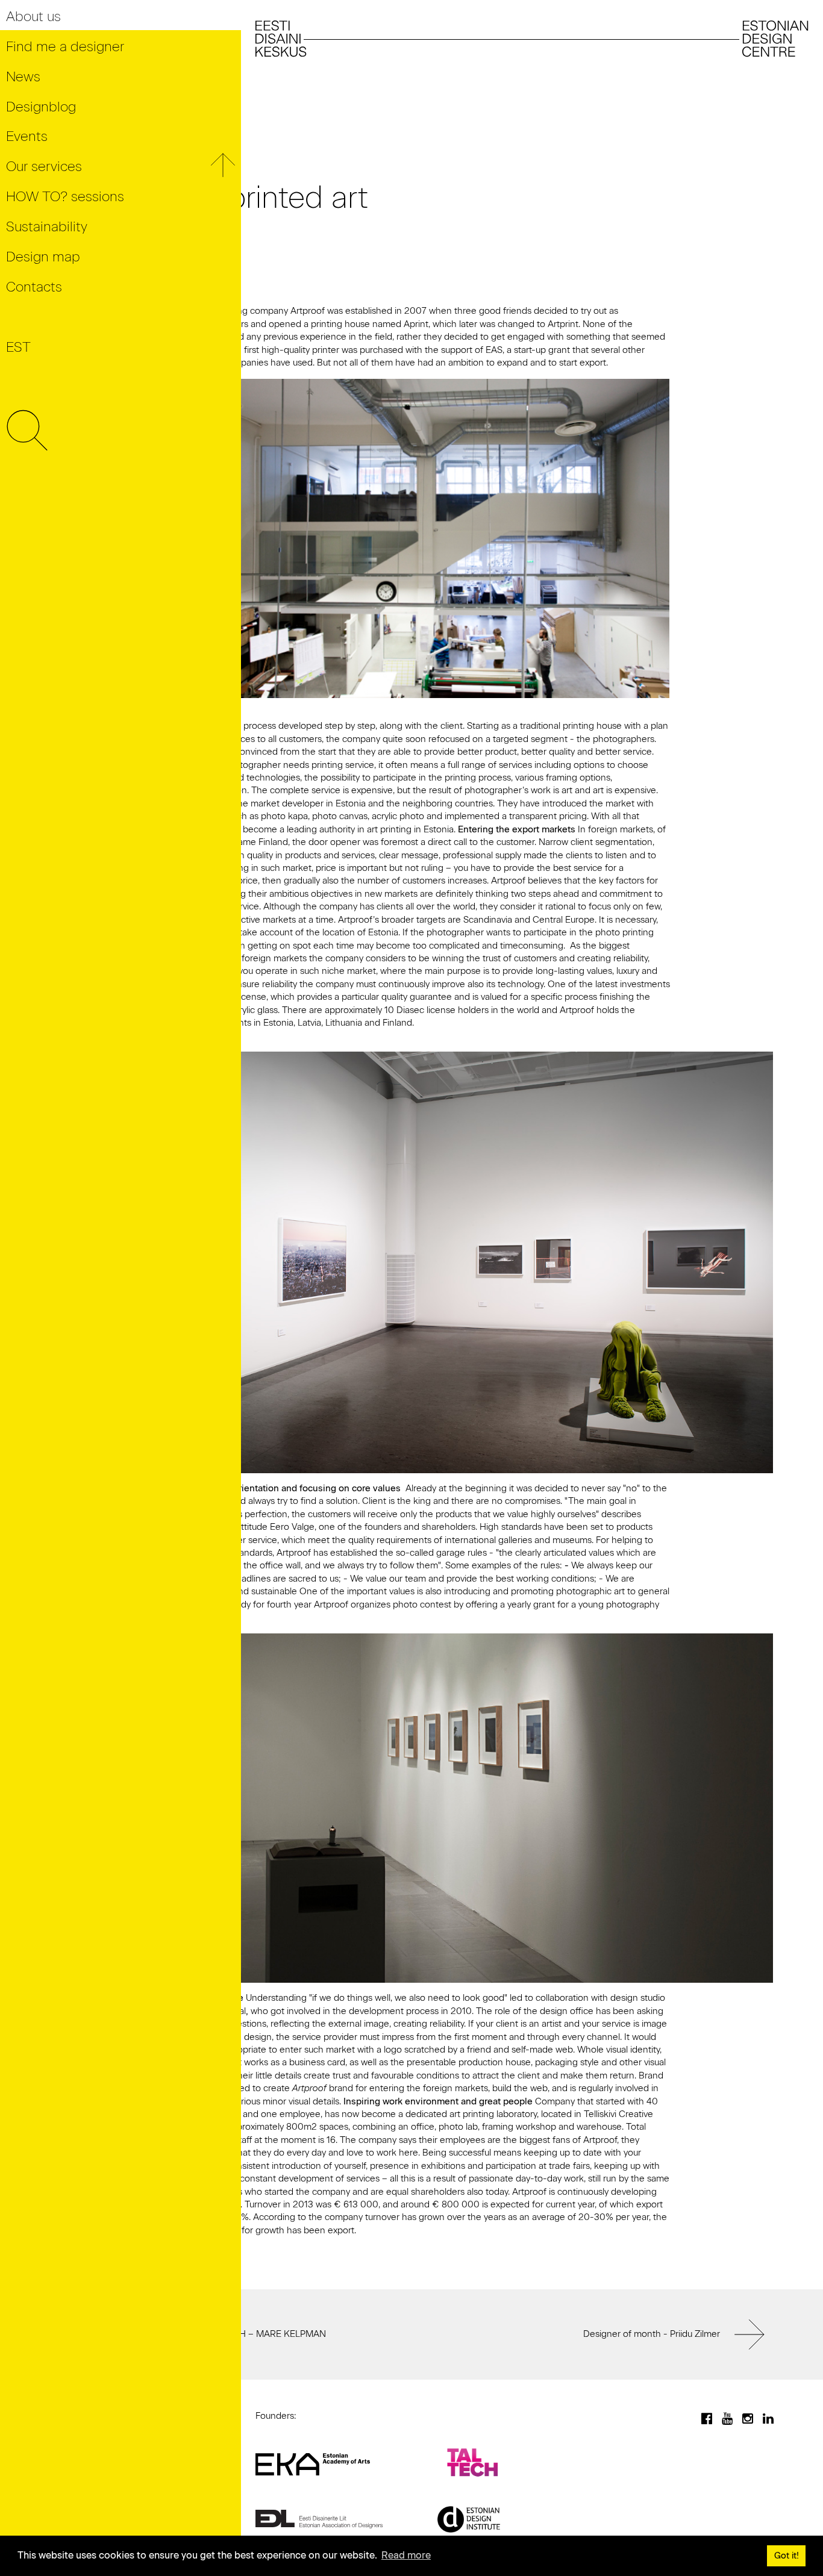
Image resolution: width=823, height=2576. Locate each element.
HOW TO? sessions (65, 197)
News (23, 77)
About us (33, 17)
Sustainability (47, 227)
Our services (44, 167)
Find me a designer (65, 47)
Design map (43, 257)
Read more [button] (406, 2555)
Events (27, 136)
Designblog (41, 107)
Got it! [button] (787, 2556)
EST (18, 347)
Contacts (34, 287)
